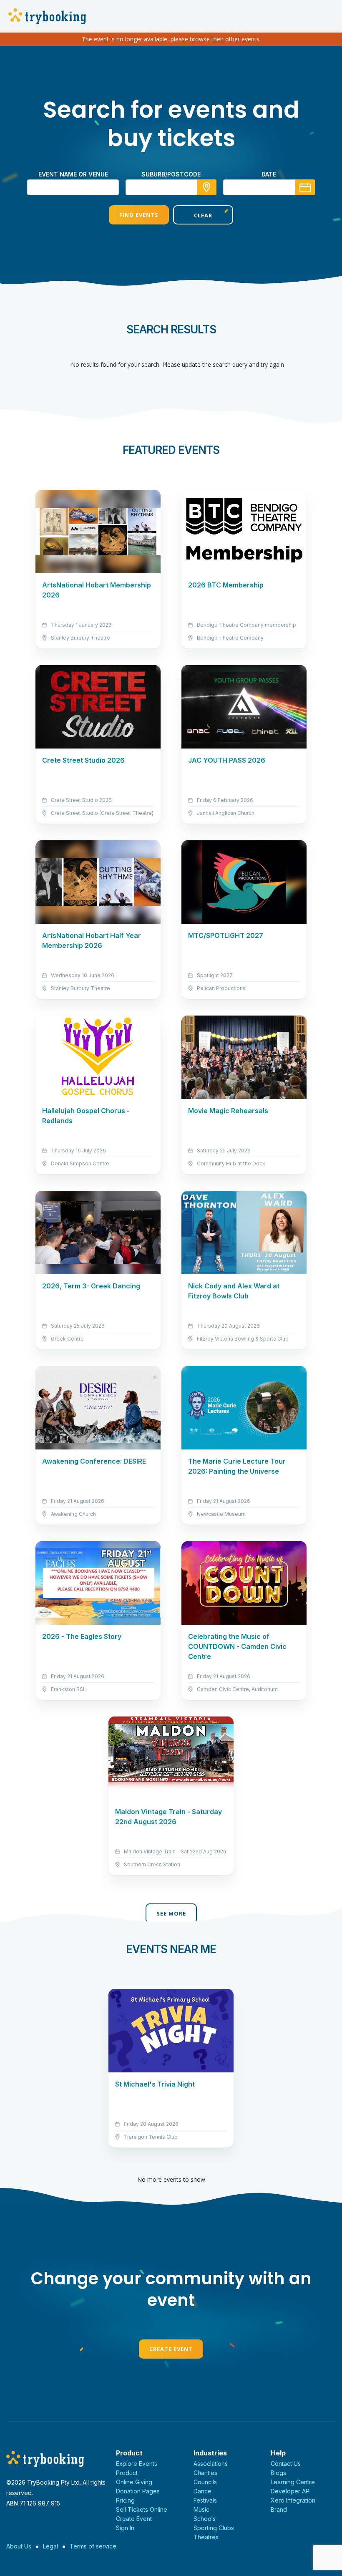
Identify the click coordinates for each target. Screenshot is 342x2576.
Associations (211, 2464)
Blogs (278, 2473)
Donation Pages (138, 2491)
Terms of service (93, 2546)
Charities (205, 2473)
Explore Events (137, 2464)
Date (269, 174)
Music (201, 2509)
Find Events (139, 215)
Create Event (171, 2349)
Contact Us (286, 2464)
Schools (205, 2519)
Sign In (125, 2528)
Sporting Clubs (214, 2528)
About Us (19, 2546)
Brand (279, 2509)
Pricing (125, 2500)
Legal (50, 2546)
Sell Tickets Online (142, 2509)
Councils (205, 2482)
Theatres (206, 2537)
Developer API (291, 2491)
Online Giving (134, 2482)
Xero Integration (293, 2500)
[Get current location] (207, 187)
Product (127, 2473)
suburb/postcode (171, 174)
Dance (202, 2491)
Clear (203, 215)
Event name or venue (73, 174)
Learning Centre (293, 2482)
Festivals (205, 2500)
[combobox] (171, 187)
